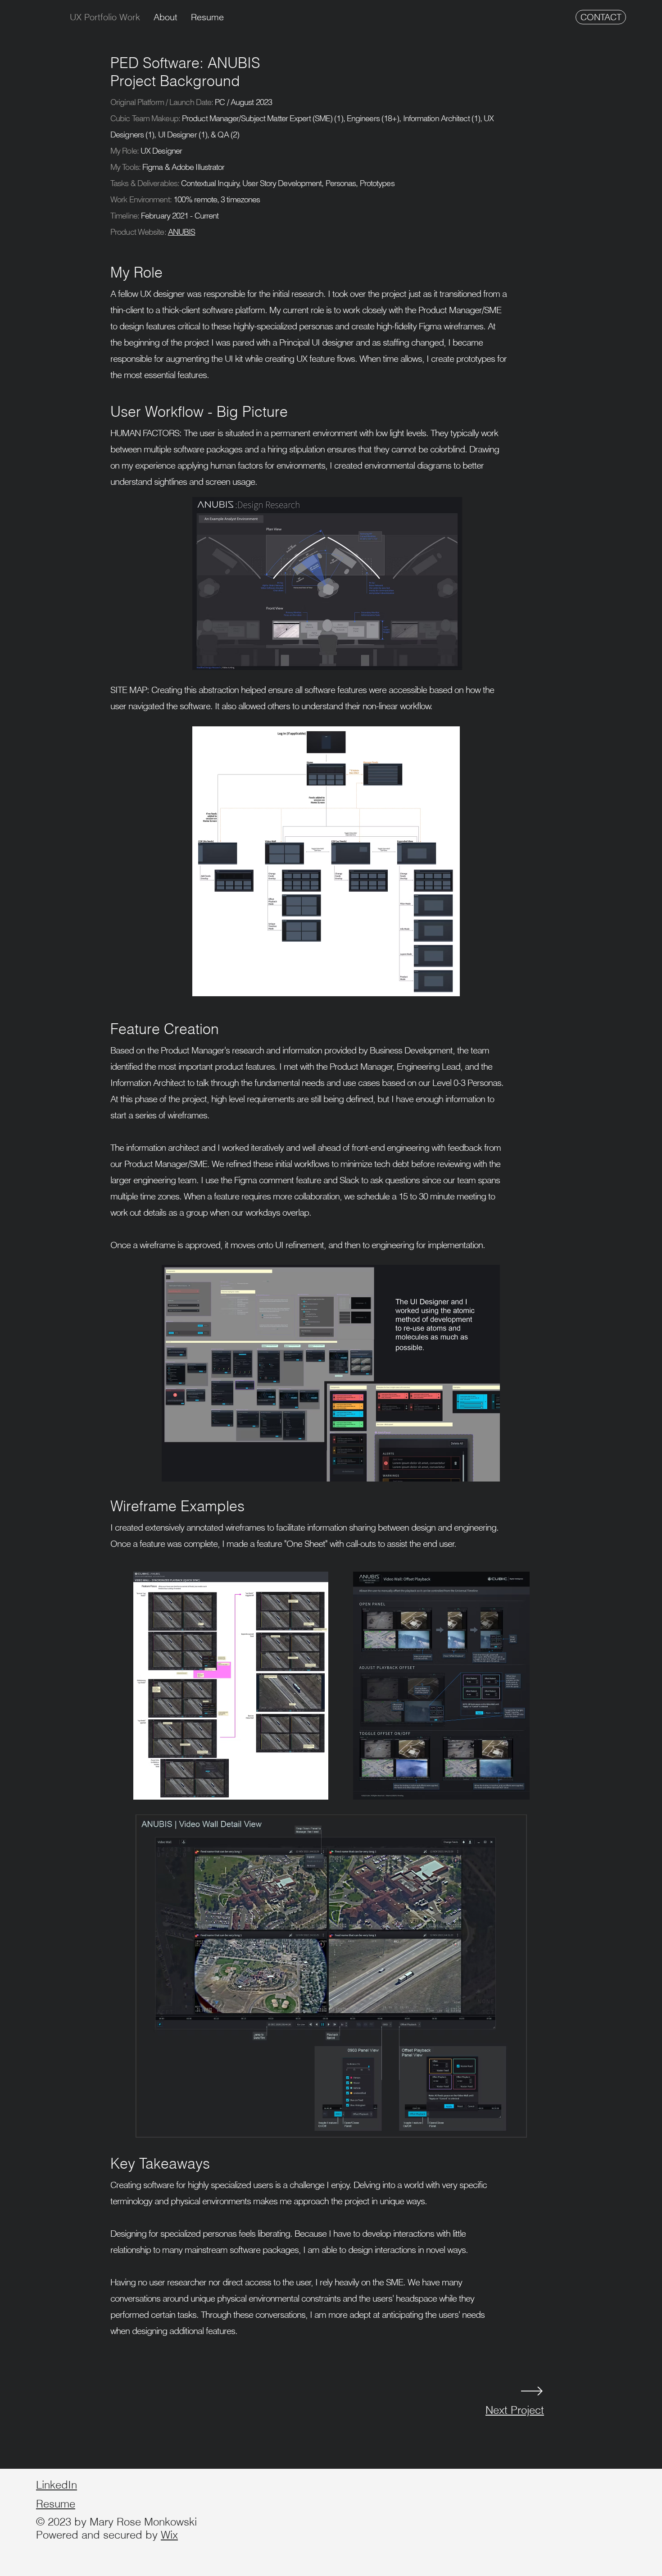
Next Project (515, 2410)
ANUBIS (182, 232)
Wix (169, 2535)
